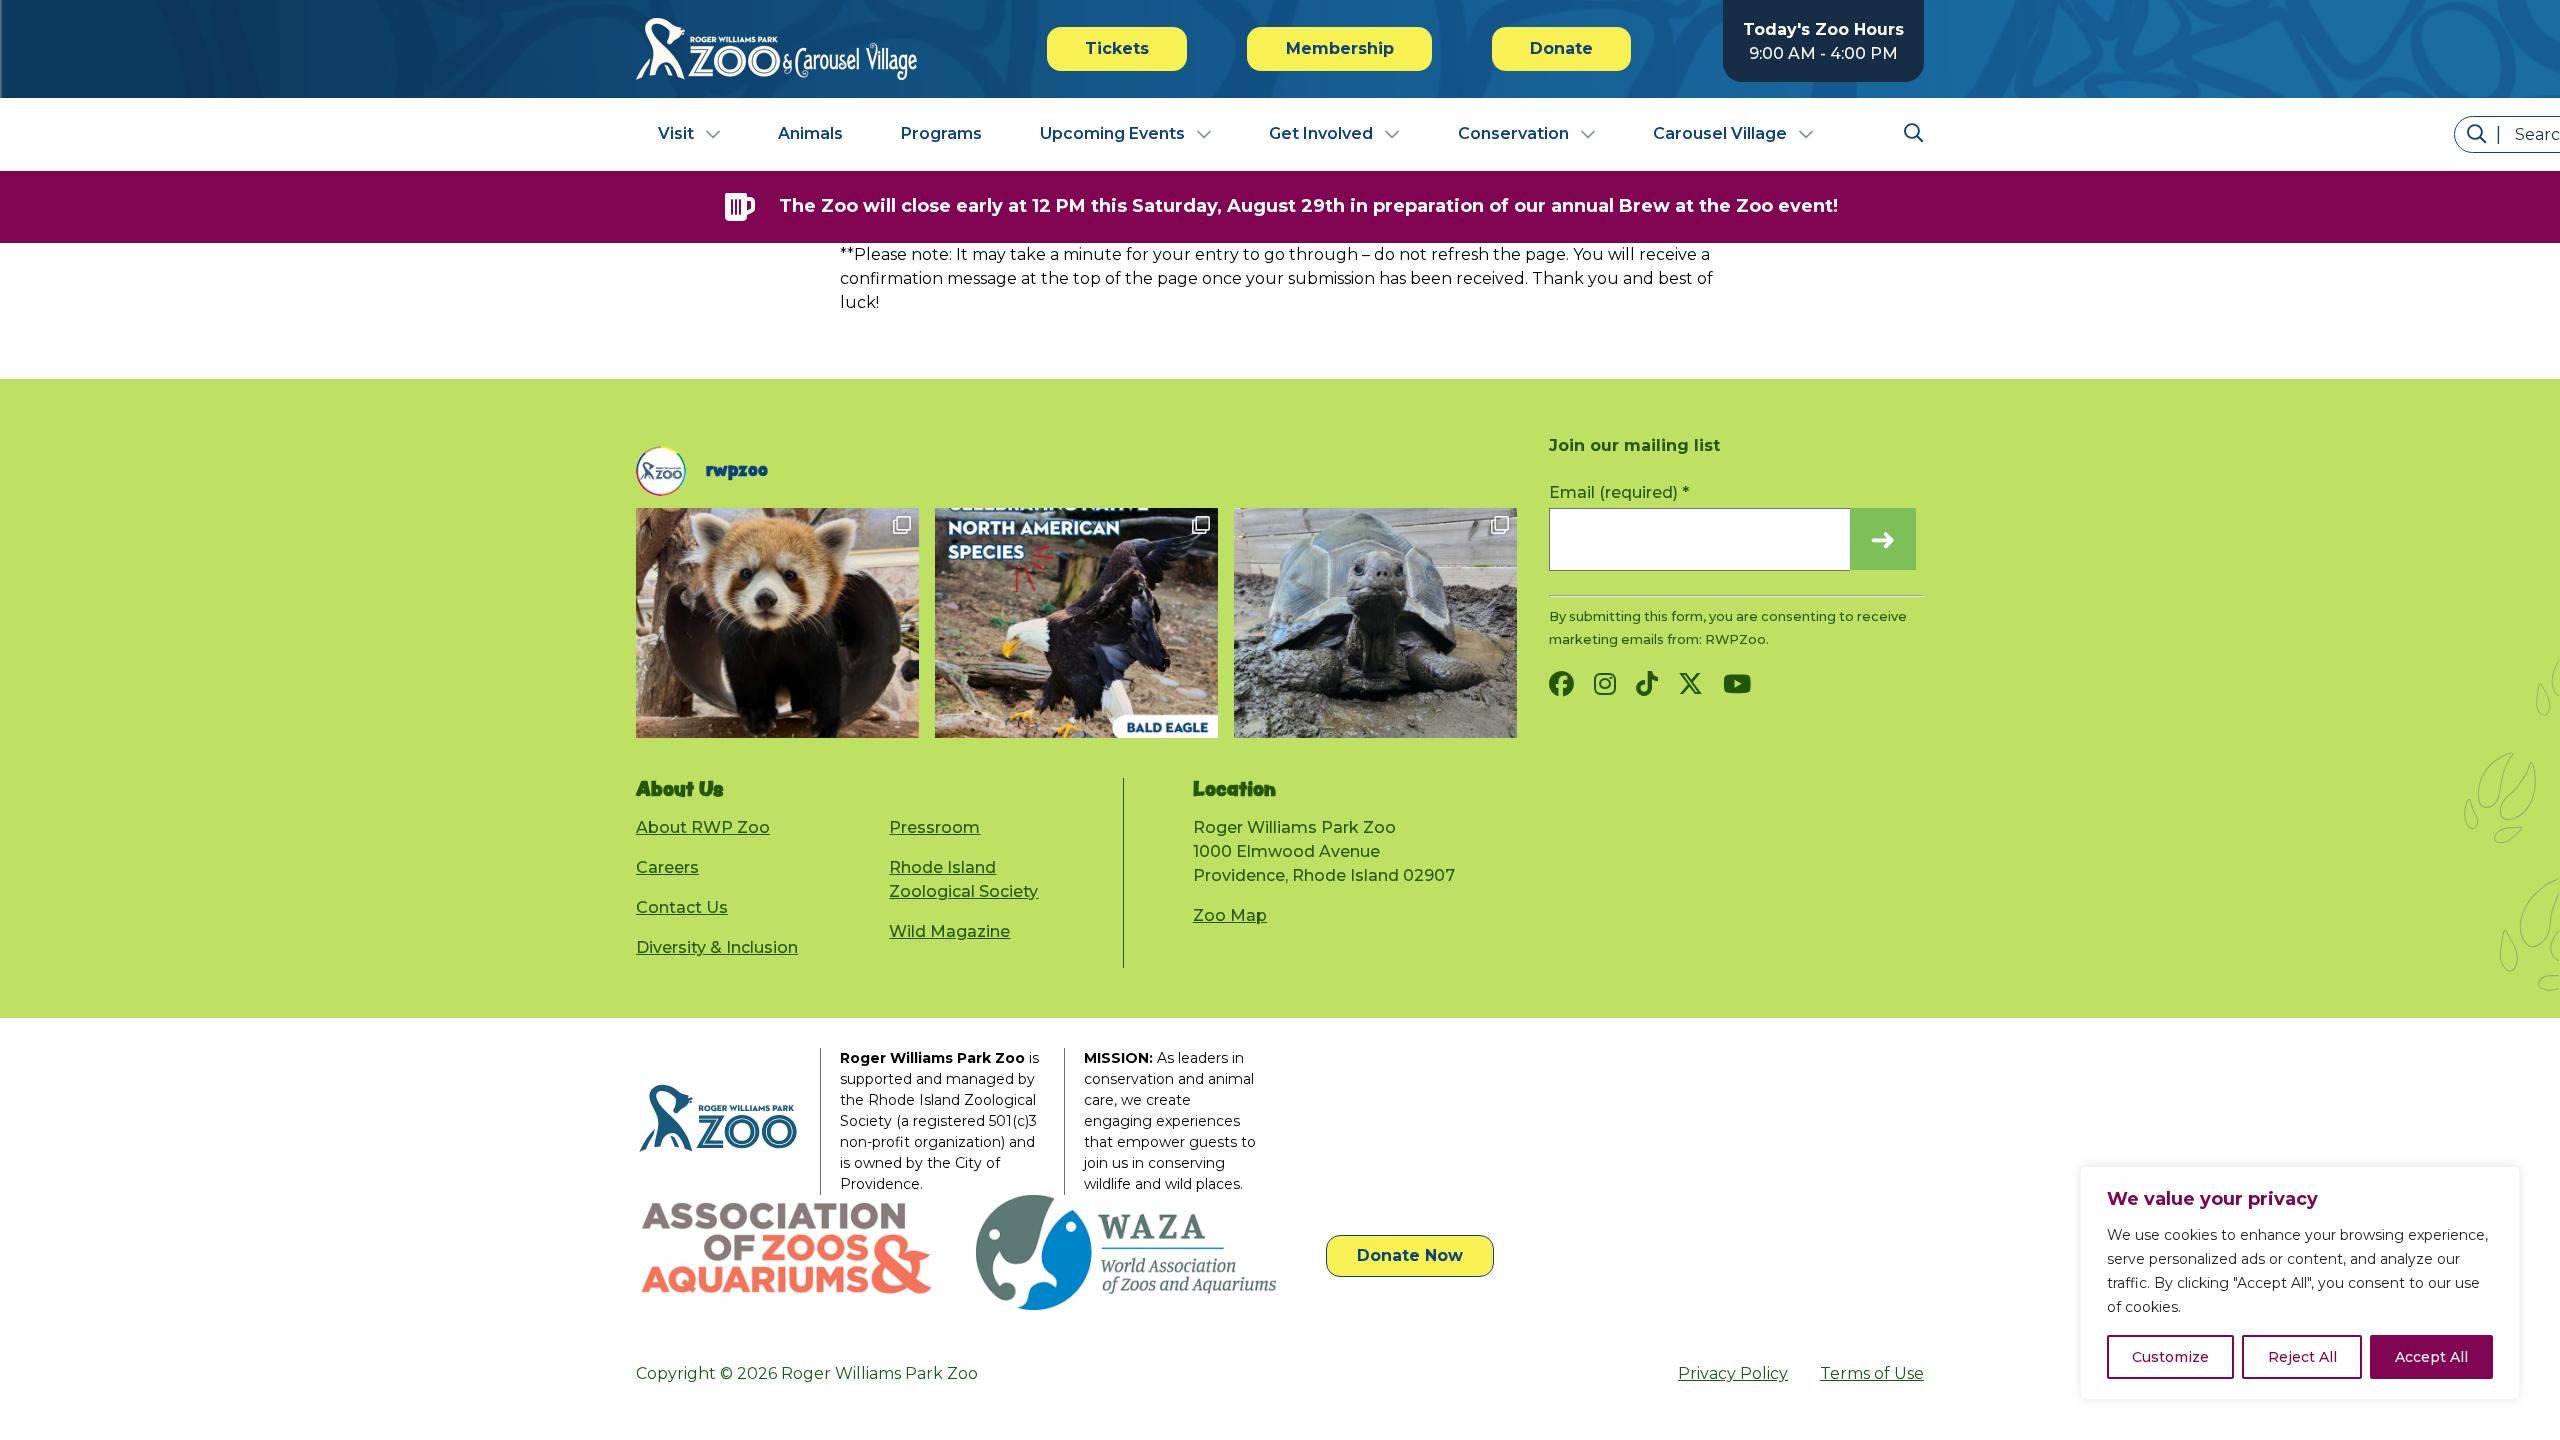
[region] (2300, 1283)
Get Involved (1321, 133)
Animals (810, 133)
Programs (941, 133)
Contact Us (682, 907)
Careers (667, 867)
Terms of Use (1872, 1373)
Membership (1340, 48)
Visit (676, 133)
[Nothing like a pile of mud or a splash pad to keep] (1375, 623)
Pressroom (934, 827)
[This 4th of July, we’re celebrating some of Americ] (1076, 623)
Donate (1561, 48)
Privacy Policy (1733, 1373)
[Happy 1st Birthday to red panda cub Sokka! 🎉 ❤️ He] (777, 623)
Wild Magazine (949, 931)
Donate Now (1410, 1255)
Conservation (1513, 133)
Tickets (1117, 48)
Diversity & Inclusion (717, 947)
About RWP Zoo (703, 827)
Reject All (2302, 1357)
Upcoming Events (1112, 133)
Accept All (2431, 1357)
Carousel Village (1720, 133)
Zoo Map (1230, 915)
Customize (2170, 1357)
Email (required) (1619, 492)
